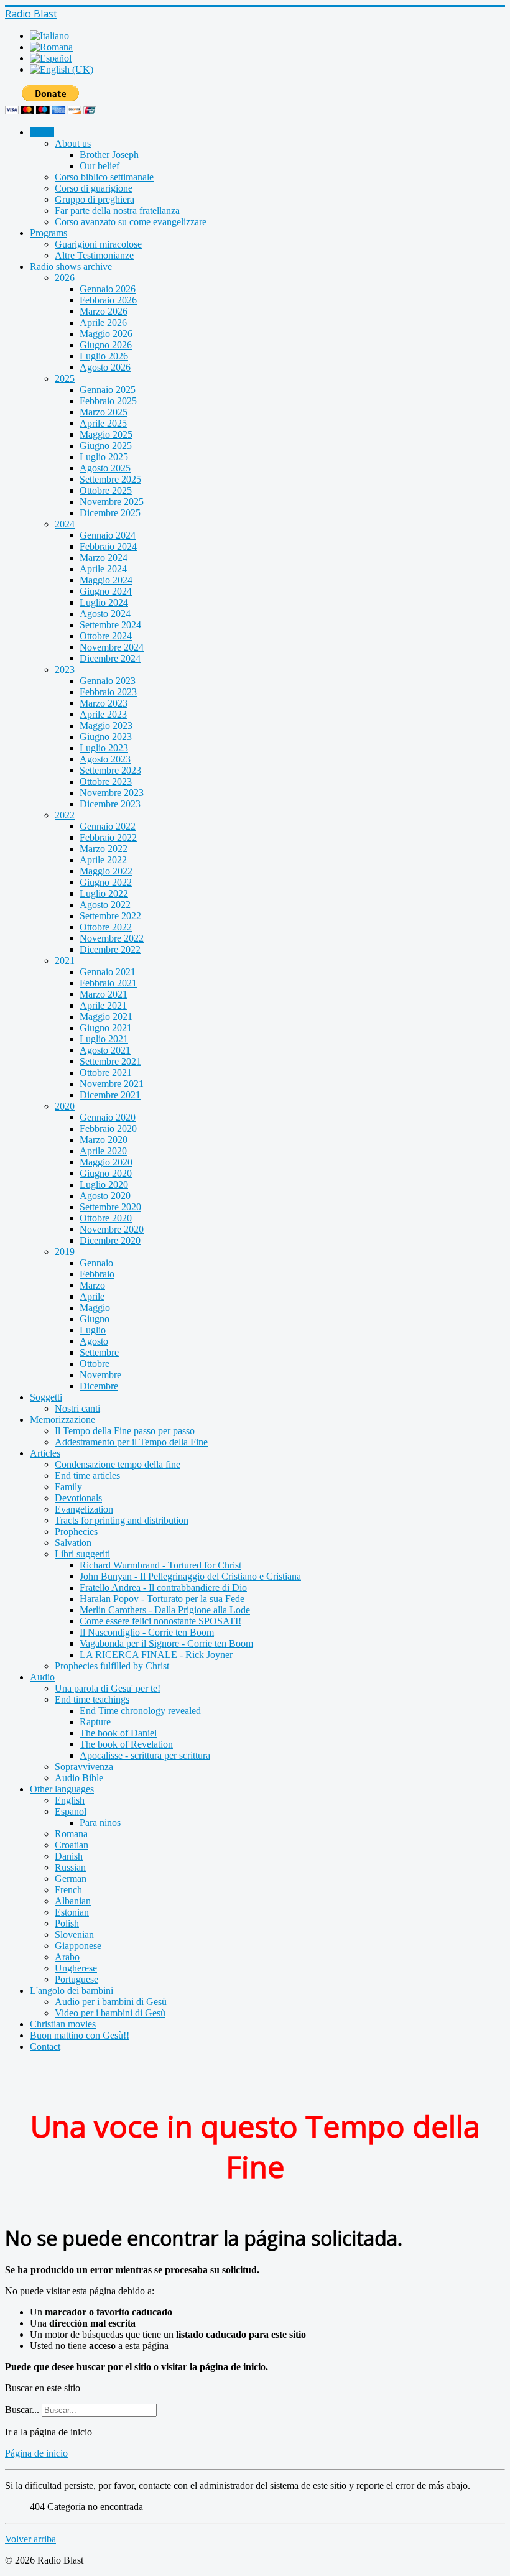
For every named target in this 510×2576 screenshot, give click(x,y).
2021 (65, 961)
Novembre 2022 (112, 938)
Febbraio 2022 (108, 837)
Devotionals (78, 1498)
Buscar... (22, 2410)
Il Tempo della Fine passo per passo (125, 1431)
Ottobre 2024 (106, 636)
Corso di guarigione (94, 188)
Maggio (95, 1308)
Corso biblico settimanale (104, 177)
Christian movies (63, 2024)
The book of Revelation (126, 1744)
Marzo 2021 (104, 994)
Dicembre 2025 (110, 513)
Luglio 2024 (104, 602)
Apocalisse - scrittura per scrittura (145, 1755)
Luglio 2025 (104, 457)
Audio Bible (79, 1778)
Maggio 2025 (106, 434)
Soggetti (46, 1397)
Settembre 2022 (110, 916)
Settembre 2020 (110, 1207)
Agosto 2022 (105, 905)
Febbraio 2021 (108, 983)
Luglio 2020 (104, 1184)
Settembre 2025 (110, 479)
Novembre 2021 (112, 1084)
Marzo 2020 (104, 1140)
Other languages (62, 1789)
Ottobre (95, 1364)
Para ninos (100, 1823)
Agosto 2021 (105, 1050)
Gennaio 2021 (108, 972)
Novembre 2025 (112, 502)
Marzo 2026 (104, 311)
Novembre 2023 (112, 793)
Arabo (67, 1957)
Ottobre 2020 (106, 1218)
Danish (69, 1856)
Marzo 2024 (104, 558)
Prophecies (76, 1531)
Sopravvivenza (84, 1767)
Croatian (72, 1845)
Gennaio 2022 (108, 826)
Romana (71, 1834)
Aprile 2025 (103, 423)
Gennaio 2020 (108, 1117)
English (70, 1800)
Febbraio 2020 (108, 1128)
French (68, 1890)
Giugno (95, 1319)
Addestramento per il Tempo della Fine (131, 1442)
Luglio (93, 1330)
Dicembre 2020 (110, 1240)
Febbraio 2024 (108, 546)
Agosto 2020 (105, 1196)
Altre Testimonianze (94, 255)
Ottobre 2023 (106, 781)
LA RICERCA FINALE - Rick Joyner (156, 1655)
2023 (65, 669)
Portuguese (76, 1979)
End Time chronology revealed (140, 1711)
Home (42, 132)
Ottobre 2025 (106, 490)
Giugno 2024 (106, 591)
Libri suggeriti (82, 1554)
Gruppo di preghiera (95, 199)
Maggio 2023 (106, 725)
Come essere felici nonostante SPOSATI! (160, 1621)
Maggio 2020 (106, 1162)
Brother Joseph (109, 155)
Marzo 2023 (104, 703)
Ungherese (76, 1968)
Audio (42, 1677)
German (71, 1879)
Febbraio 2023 (108, 692)
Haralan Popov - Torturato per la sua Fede (162, 1599)
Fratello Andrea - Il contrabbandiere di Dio (163, 1587)
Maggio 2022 (106, 871)
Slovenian (74, 1934)
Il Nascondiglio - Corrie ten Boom (147, 1632)
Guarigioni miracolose (98, 244)
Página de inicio (36, 2453)
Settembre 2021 (110, 1061)
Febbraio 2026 (108, 300)
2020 (65, 1106)
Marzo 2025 (104, 412)
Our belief (100, 166)
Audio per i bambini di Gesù (111, 2002)
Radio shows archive (71, 266)
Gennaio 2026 (108, 289)
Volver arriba (30, 2539)
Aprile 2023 (103, 714)
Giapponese (78, 1946)
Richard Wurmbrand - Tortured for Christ (160, 1565)
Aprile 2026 (103, 322)
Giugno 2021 (106, 1028)
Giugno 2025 (106, 446)
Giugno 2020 (106, 1173)
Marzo (92, 1285)
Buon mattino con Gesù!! (80, 2035)
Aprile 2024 (103, 569)
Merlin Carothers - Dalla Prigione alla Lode (165, 1610)
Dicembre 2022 (110, 949)
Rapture (95, 1722)
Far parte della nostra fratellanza (117, 211)
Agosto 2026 (105, 367)
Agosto (94, 1341)
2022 (65, 815)
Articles (45, 1453)
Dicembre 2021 (110, 1095)
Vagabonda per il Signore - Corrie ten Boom (166, 1643)
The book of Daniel (118, 1733)
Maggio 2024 (106, 580)
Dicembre (99, 1386)
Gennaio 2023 (108, 681)
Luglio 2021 (104, 1039)
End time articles (87, 1476)
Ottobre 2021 (106, 1073)
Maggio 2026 (106, 334)
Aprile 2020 (103, 1151)
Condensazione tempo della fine (118, 1464)
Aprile (92, 1296)
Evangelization (84, 1509)
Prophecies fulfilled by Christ (112, 1666)
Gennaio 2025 (108, 390)
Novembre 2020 (112, 1229)
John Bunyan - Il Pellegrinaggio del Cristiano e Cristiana (190, 1576)
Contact (45, 2046)
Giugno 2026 (106, 345)
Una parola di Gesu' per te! (108, 1688)
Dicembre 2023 (110, 804)
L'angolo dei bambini (72, 1990)
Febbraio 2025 (108, 401)
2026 (65, 278)
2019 (65, 1252)
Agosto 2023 (105, 759)
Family (68, 1487)
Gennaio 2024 (108, 535)
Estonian (72, 1912)
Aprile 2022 (103, 860)
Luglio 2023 (104, 748)
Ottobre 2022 (106, 927)
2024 (65, 524)
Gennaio (96, 1263)
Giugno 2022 (106, 882)
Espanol (71, 1811)
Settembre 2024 (110, 625)
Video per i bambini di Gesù (110, 2013)
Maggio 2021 (106, 1017)
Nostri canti (77, 1408)
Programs (49, 233)
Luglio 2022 (104, 893)
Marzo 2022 (104, 849)
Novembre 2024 (112, 647)
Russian (70, 1867)
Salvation (73, 1543)
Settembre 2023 (110, 770)
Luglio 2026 (104, 356)
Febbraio (97, 1274)
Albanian (73, 1901)
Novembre (100, 1375)
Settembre (99, 1352)
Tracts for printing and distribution (122, 1520)
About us (73, 143)
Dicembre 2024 (110, 658)
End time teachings (92, 1699)
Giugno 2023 (106, 737)
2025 (65, 378)
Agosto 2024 (105, 614)
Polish (67, 1923)
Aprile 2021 (103, 1005)
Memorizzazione (63, 1420)
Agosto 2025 (105, 468)
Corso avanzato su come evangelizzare (131, 222)
